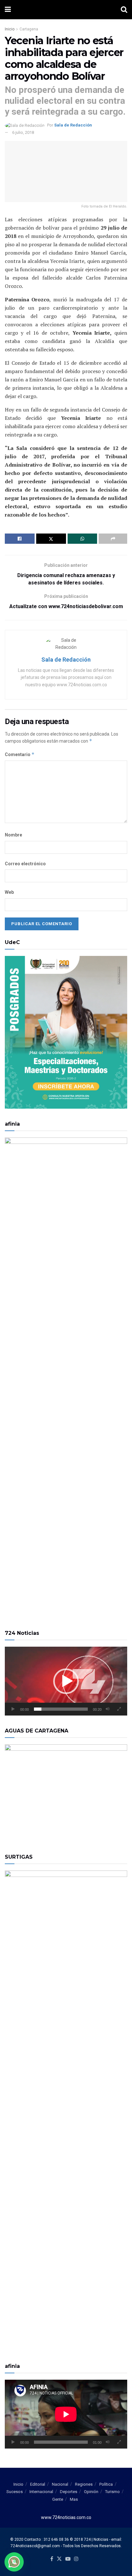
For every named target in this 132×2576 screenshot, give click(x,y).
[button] (66, 1681)
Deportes (69, 2492)
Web (9, 892)
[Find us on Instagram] (76, 2559)
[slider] (61, 1709)
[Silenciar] (108, 1709)
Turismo (112, 2492)
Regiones (84, 2484)
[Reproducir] (13, 1709)
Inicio (10, 29)
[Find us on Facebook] (52, 2559)
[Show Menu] (8, 10)
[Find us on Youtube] (68, 2559)
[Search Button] (124, 10)
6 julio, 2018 (23, 132)
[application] (66, 1681)
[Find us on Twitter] (59, 2559)
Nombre (13, 835)
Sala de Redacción (73, 125)
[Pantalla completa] (119, 1709)
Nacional (60, 2484)
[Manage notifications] (14, 2562)
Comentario (20, 754)
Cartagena (29, 29)
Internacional (41, 2492)
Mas (74, 2499)
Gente (58, 2499)
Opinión (91, 2492)
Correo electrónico (25, 864)
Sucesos (15, 2492)
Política (106, 2484)
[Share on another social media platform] (113, 539)
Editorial (38, 2484)
